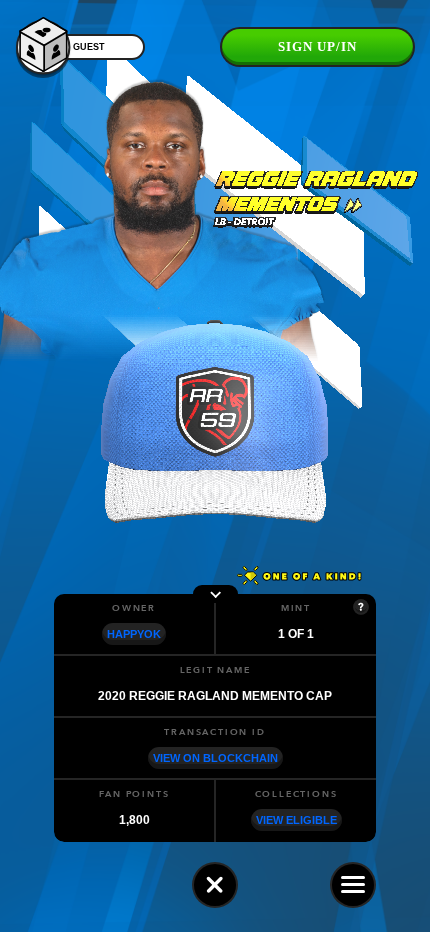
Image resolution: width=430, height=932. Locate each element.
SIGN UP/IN (317, 46)
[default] (215, 885)
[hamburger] (353, 885)
